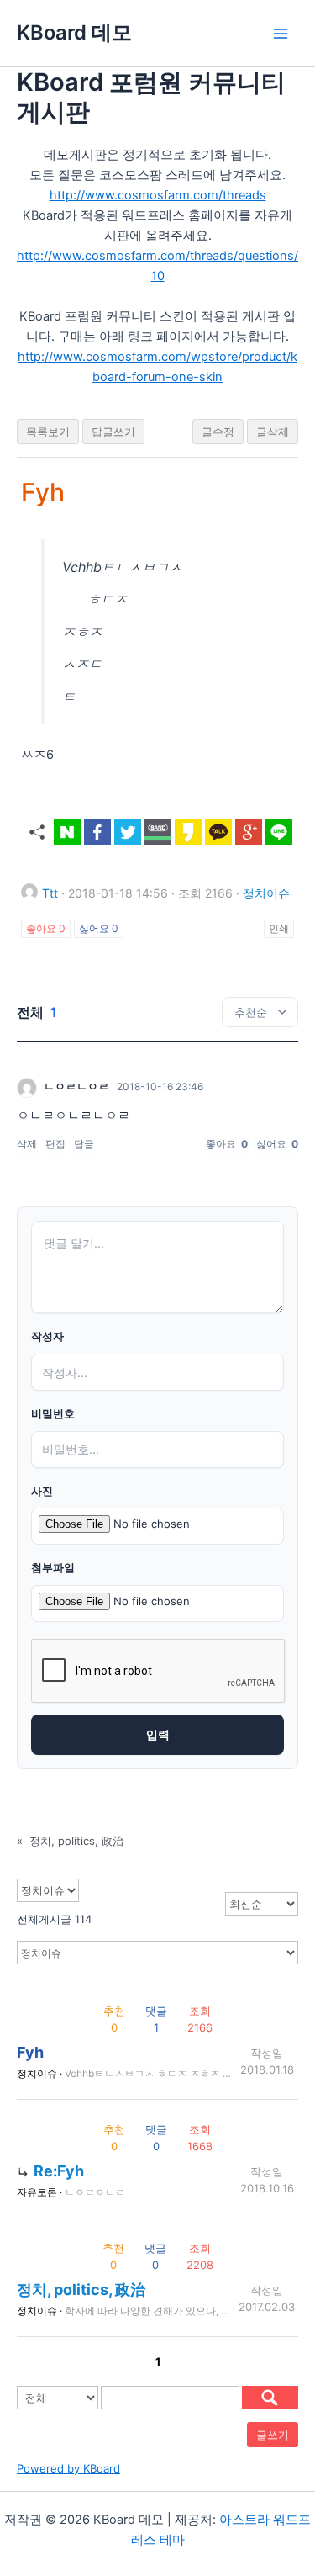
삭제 (27, 1144)
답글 (84, 1144)
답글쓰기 (113, 432)
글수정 (218, 432)
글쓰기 (273, 2435)
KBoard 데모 (74, 32)
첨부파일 (53, 1568)
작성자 (47, 1336)
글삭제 (273, 432)
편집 (55, 1144)
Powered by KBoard (68, 2468)
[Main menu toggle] (281, 34)
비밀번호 (53, 1414)
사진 (42, 1491)
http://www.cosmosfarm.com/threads (158, 195)
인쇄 (279, 928)
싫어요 (99, 928)
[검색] (270, 2398)
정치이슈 (266, 893)
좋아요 (46, 928)
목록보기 (48, 432)
